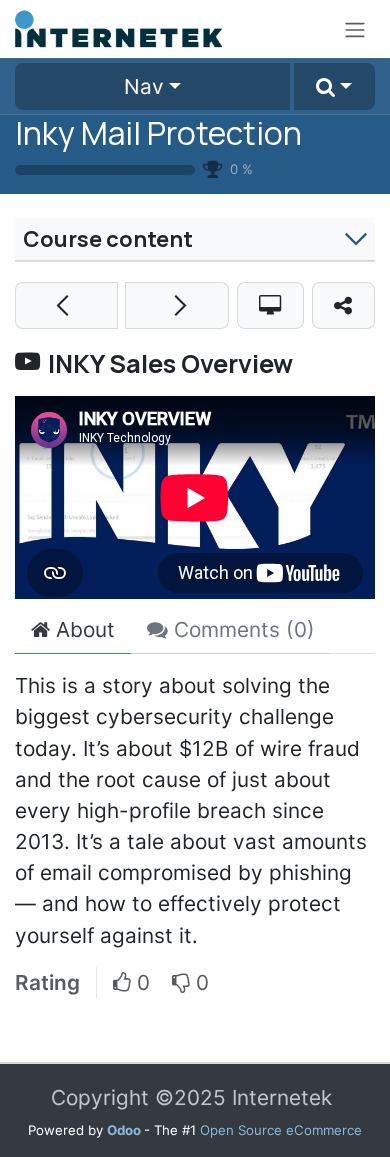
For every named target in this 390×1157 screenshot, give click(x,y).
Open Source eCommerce (281, 1130)
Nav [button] (144, 86)
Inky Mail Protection (158, 133)
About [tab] (82, 629)
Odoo (125, 1130)
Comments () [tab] (241, 629)
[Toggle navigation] (355, 29)
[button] (334, 87)
